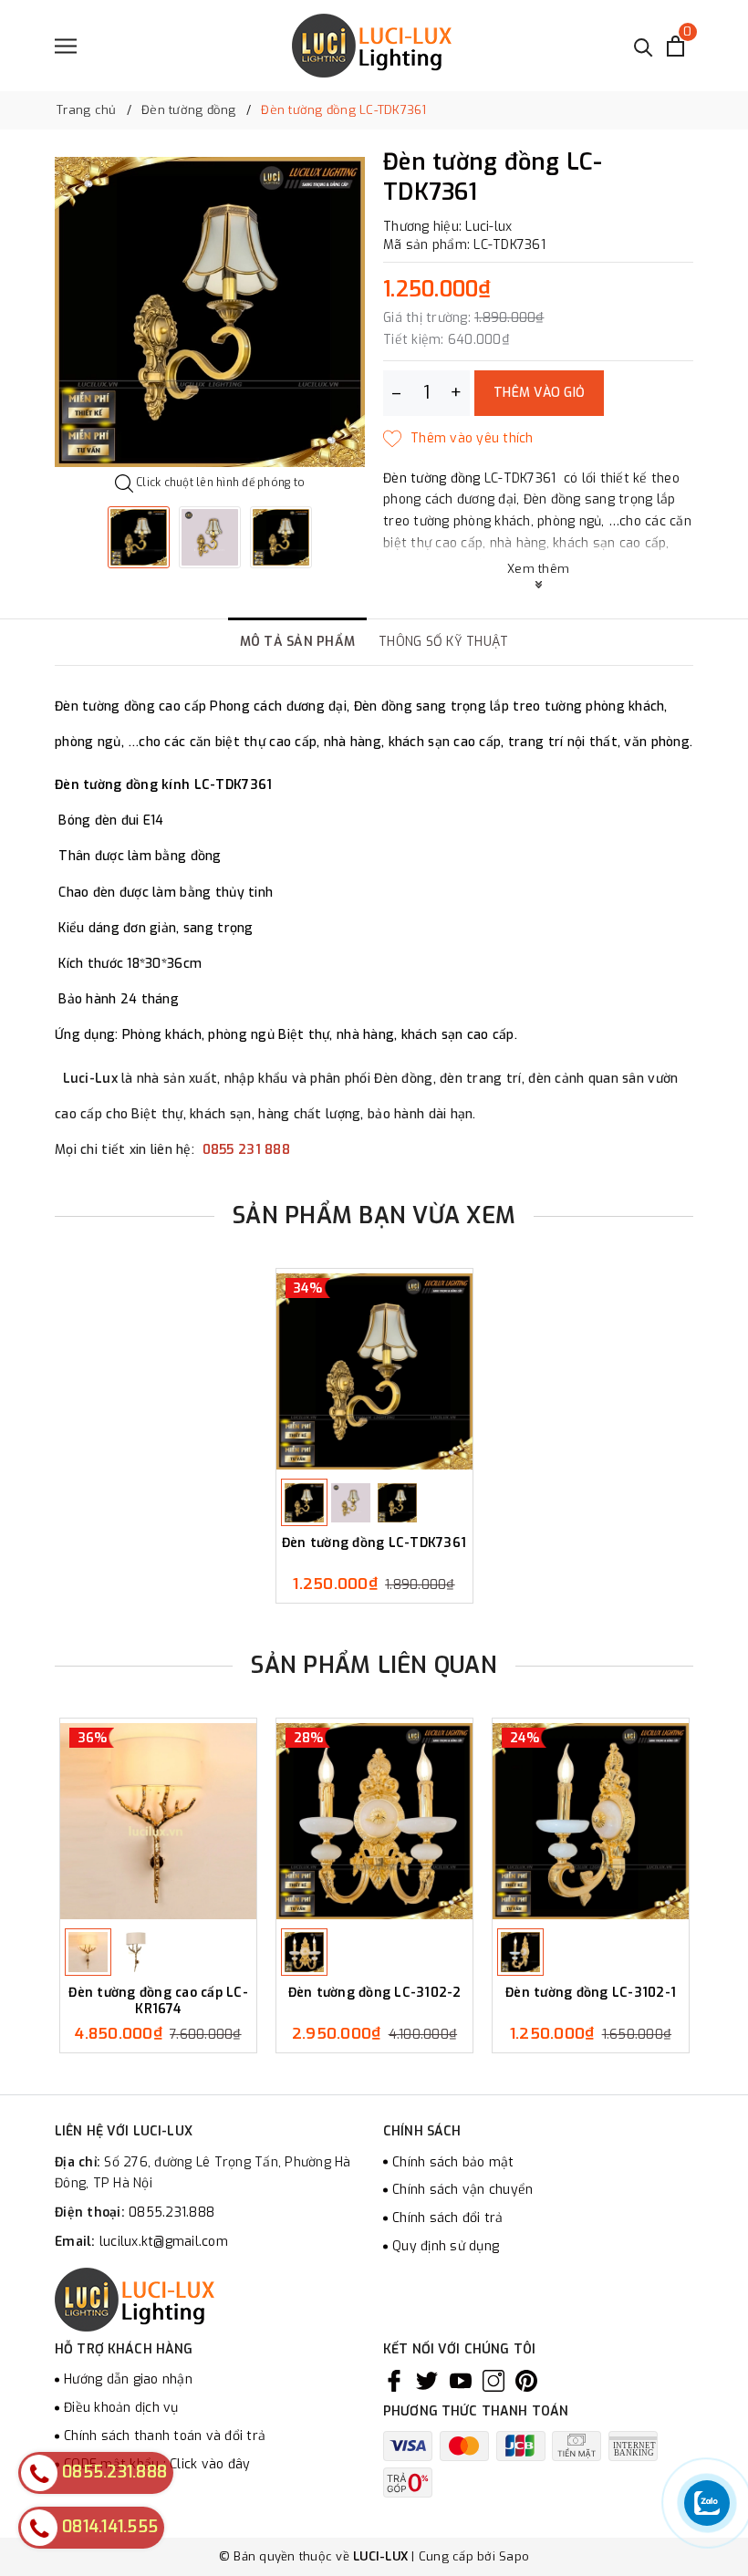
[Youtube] (461, 2380)
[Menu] (66, 46)
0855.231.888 (171, 2212)
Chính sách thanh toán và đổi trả (165, 2436)
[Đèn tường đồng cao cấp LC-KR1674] (158, 1821)
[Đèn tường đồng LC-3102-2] (374, 1821)
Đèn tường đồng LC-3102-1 (591, 1993)
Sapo (514, 2556)
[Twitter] (427, 2380)
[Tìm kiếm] (644, 46)
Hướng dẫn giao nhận (128, 2379)
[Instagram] (493, 2380)
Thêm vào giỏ (539, 393)
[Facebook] (394, 2380)
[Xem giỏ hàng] (675, 46)
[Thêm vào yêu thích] (458, 439)
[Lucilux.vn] (372, 46)
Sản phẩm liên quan (374, 1665)
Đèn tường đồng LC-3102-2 (375, 1993)
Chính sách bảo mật (453, 2162)
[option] (210, 312)
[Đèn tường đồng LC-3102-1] (591, 1821)
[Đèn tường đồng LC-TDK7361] (374, 1371)
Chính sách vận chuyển (462, 2190)
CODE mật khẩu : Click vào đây (157, 2464)
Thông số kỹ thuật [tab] (443, 642)
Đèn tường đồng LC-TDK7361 (374, 1543)
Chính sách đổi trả (448, 2218)
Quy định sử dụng (446, 2246)
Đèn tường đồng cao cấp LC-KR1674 (158, 2001)
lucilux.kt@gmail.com (164, 2242)
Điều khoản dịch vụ (121, 2408)
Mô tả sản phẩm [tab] (298, 642)
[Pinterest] (526, 2380)
